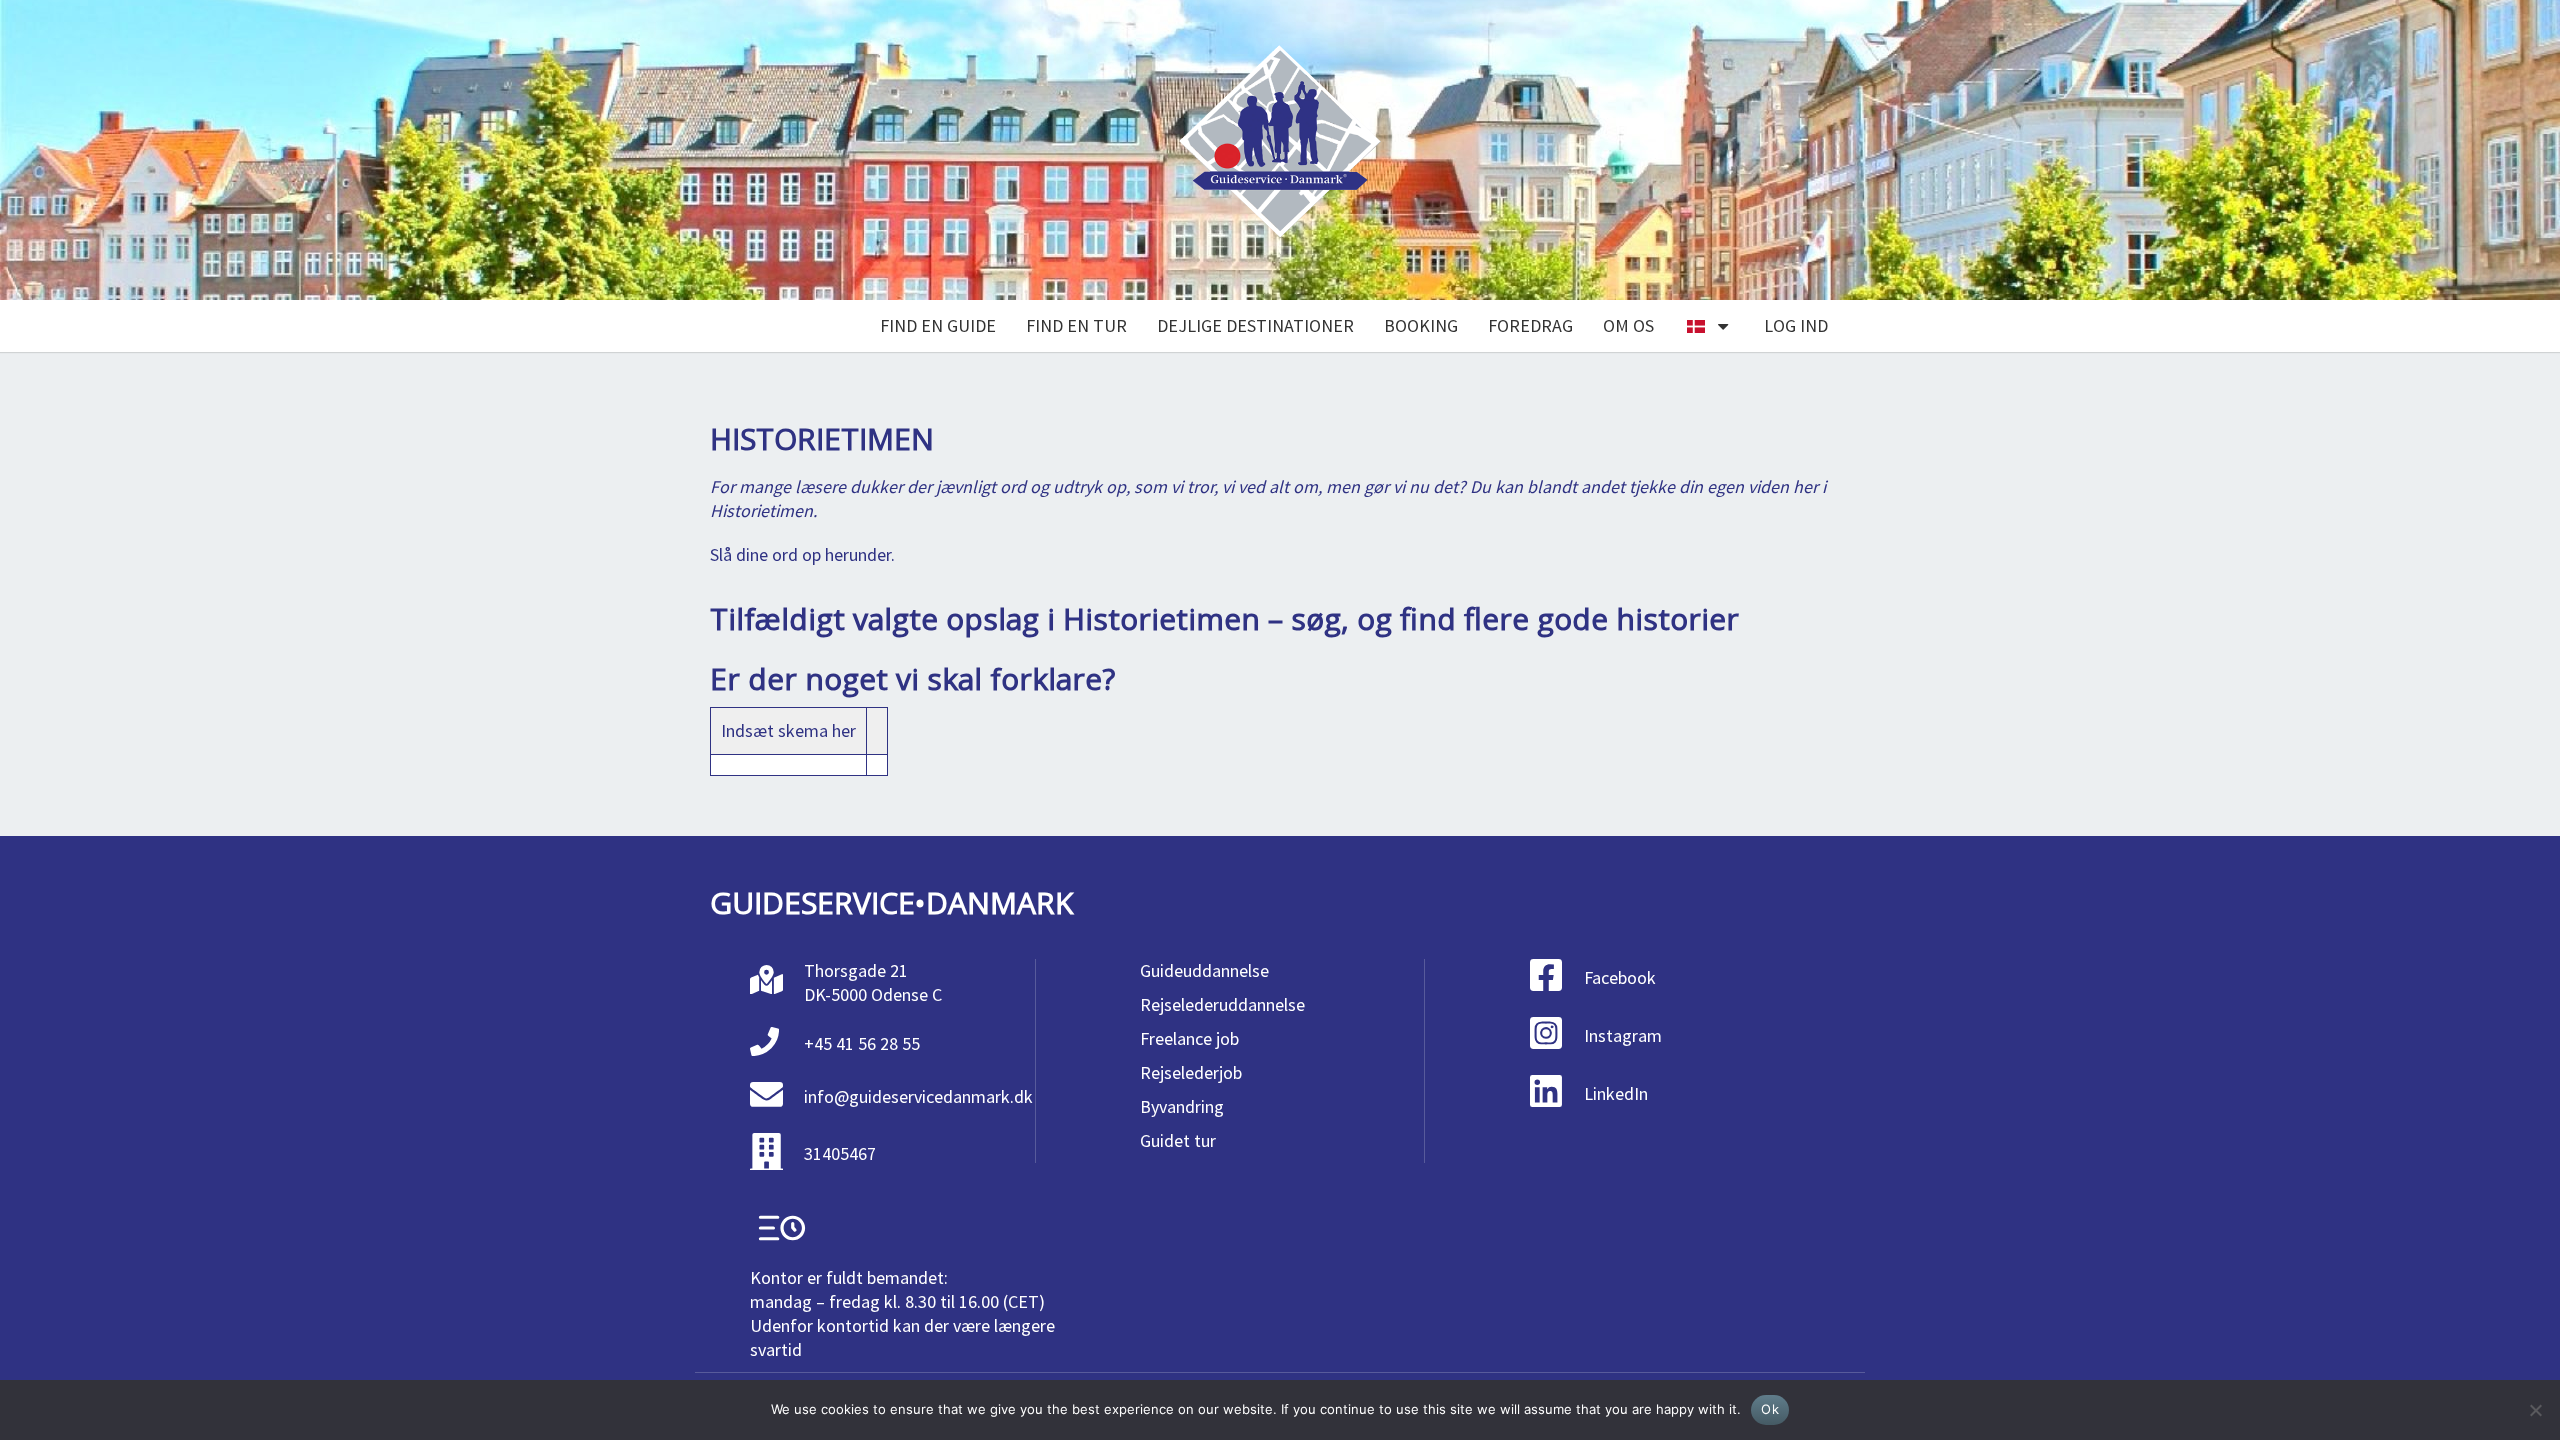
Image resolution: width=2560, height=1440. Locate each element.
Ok (1770, 1409)
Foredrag (1530, 325)
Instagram (1623, 1035)
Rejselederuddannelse (1222, 1004)
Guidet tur (1178, 1140)
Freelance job (1189, 1038)
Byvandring (1182, 1106)
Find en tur (1076, 325)
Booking (1421, 325)
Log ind (1796, 325)
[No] (2535, 1410)
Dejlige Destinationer (1255, 325)
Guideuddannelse (1204, 970)
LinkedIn (1616, 1093)
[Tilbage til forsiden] (1280, 150)
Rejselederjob (1191, 1072)
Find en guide (938, 325)
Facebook (1620, 977)
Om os (1628, 325)
